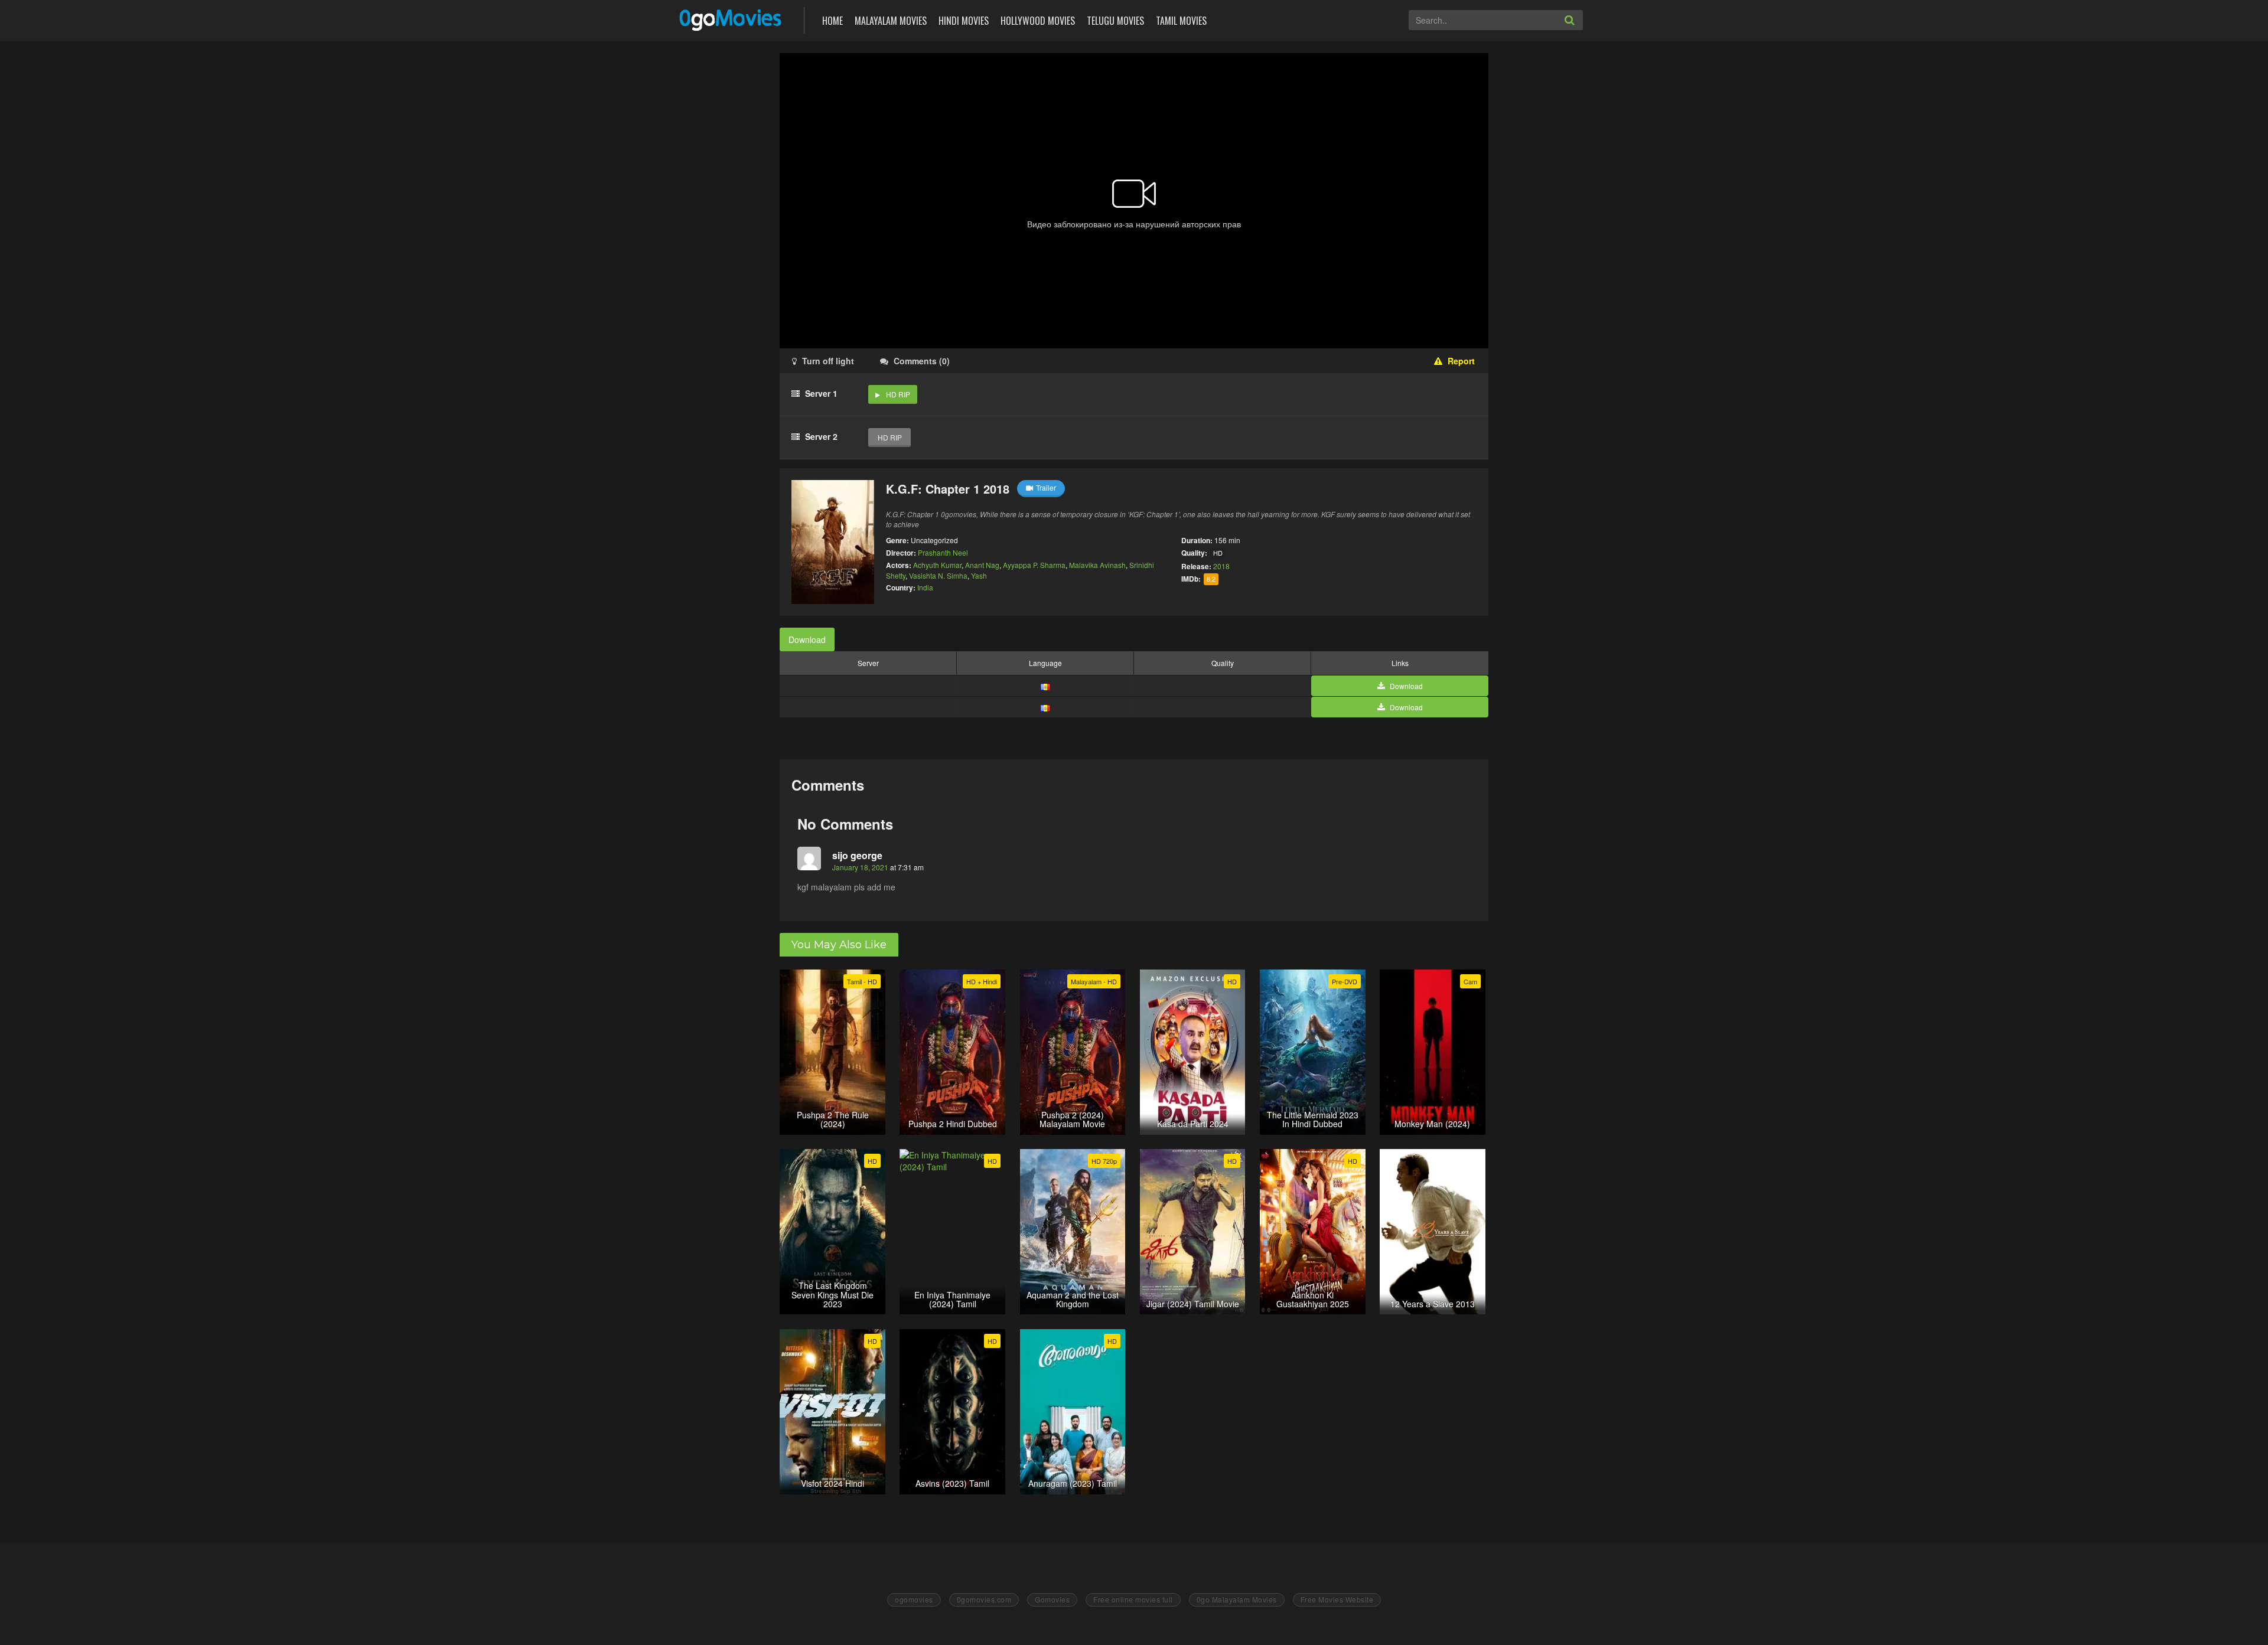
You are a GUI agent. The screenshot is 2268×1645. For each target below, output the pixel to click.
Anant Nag (982, 565)
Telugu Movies (1115, 21)
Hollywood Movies (1038, 21)
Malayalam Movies (891, 21)
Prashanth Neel (943, 552)
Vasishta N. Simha (938, 575)
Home (832, 21)
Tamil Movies (1181, 21)
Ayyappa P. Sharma (1034, 565)
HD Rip (898, 394)
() (922, 361)
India (925, 587)
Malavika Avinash (1097, 565)
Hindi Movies (964, 21)
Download (807, 639)
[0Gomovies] (731, 19)
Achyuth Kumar (937, 565)
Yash (979, 575)
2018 (1221, 566)
